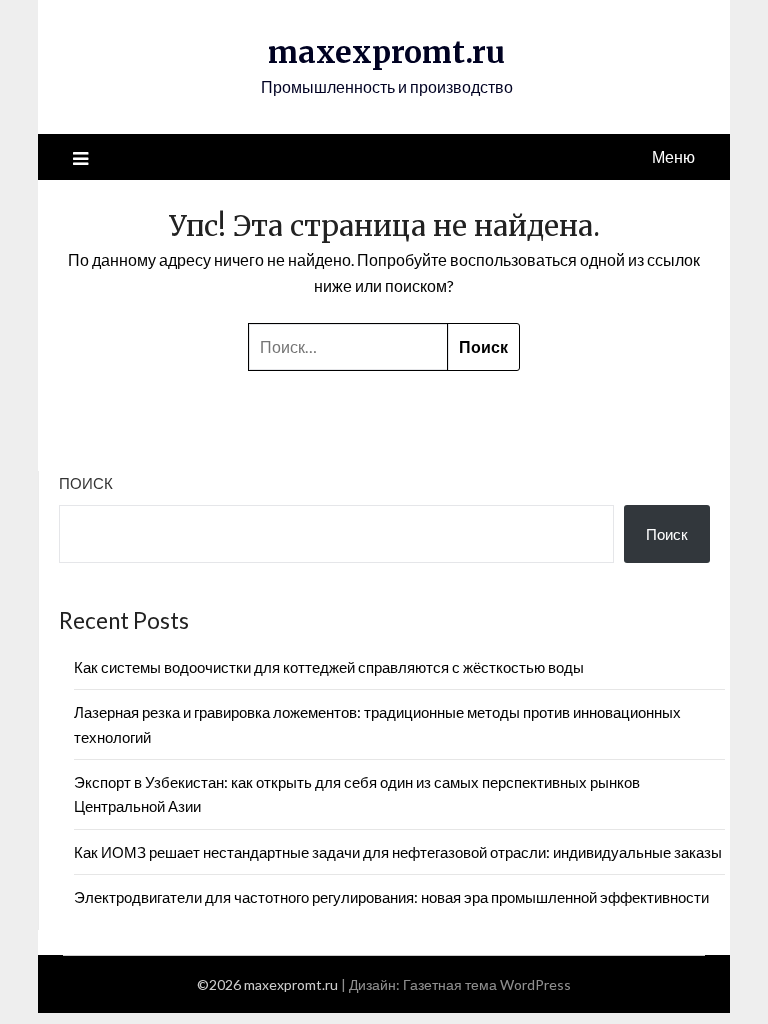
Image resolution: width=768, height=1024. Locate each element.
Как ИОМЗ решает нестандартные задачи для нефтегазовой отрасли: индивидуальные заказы (398, 852)
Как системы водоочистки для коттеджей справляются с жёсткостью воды (329, 667)
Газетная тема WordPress (487, 984)
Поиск (86, 483)
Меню (673, 156)
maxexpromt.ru (386, 52)
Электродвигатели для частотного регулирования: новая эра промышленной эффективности (391, 897)
